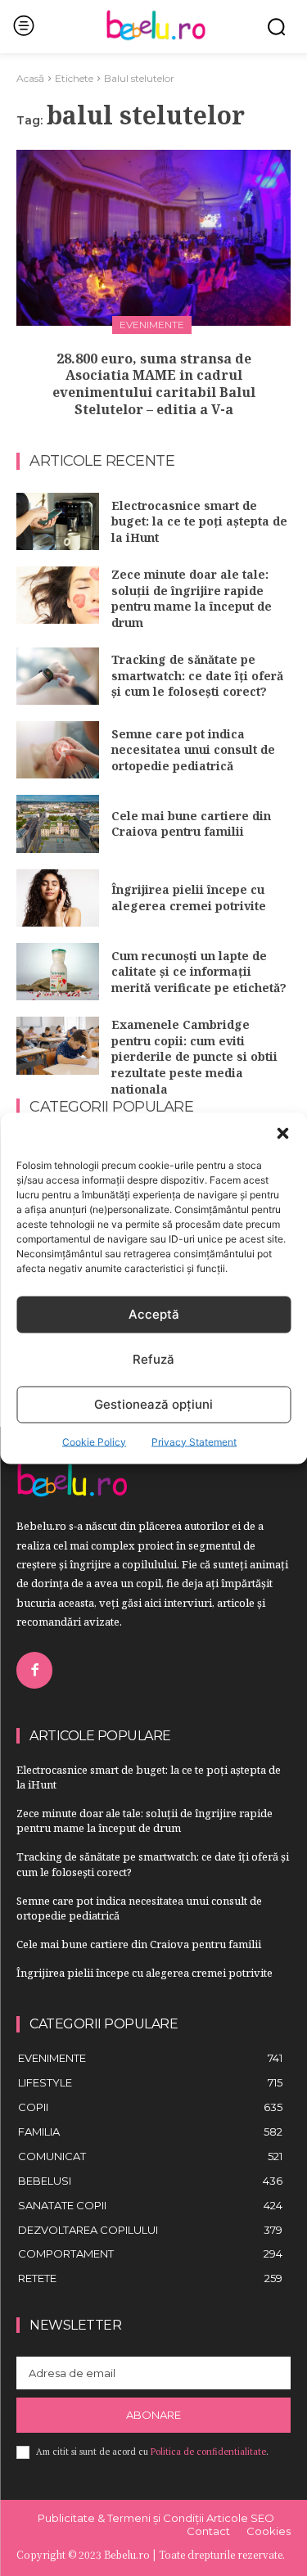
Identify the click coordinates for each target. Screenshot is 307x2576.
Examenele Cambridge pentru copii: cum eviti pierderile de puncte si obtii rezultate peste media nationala (194, 1056)
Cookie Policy (94, 1441)
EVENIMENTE (152, 325)
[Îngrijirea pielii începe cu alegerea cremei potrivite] (58, 898)
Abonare (153, 2415)
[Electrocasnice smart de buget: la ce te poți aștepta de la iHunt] (58, 521)
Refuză (153, 1359)
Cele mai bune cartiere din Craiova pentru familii (191, 824)
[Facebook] (34, 1670)
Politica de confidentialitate (208, 2452)
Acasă (30, 78)
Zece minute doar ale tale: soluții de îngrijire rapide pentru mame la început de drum (192, 598)
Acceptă (154, 1314)
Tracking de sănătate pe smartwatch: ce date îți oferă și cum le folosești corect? (197, 675)
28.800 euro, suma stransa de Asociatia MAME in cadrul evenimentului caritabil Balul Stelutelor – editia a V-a (154, 384)
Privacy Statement (194, 1441)
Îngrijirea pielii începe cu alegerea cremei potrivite (189, 898)
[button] (282, 1133)
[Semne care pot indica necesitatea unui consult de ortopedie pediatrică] (58, 750)
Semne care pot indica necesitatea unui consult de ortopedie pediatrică (193, 750)
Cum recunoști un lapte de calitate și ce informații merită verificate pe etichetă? (199, 972)
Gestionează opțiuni (153, 1404)
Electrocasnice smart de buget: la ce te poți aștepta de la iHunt (199, 521)
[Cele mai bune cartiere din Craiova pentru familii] (58, 823)
